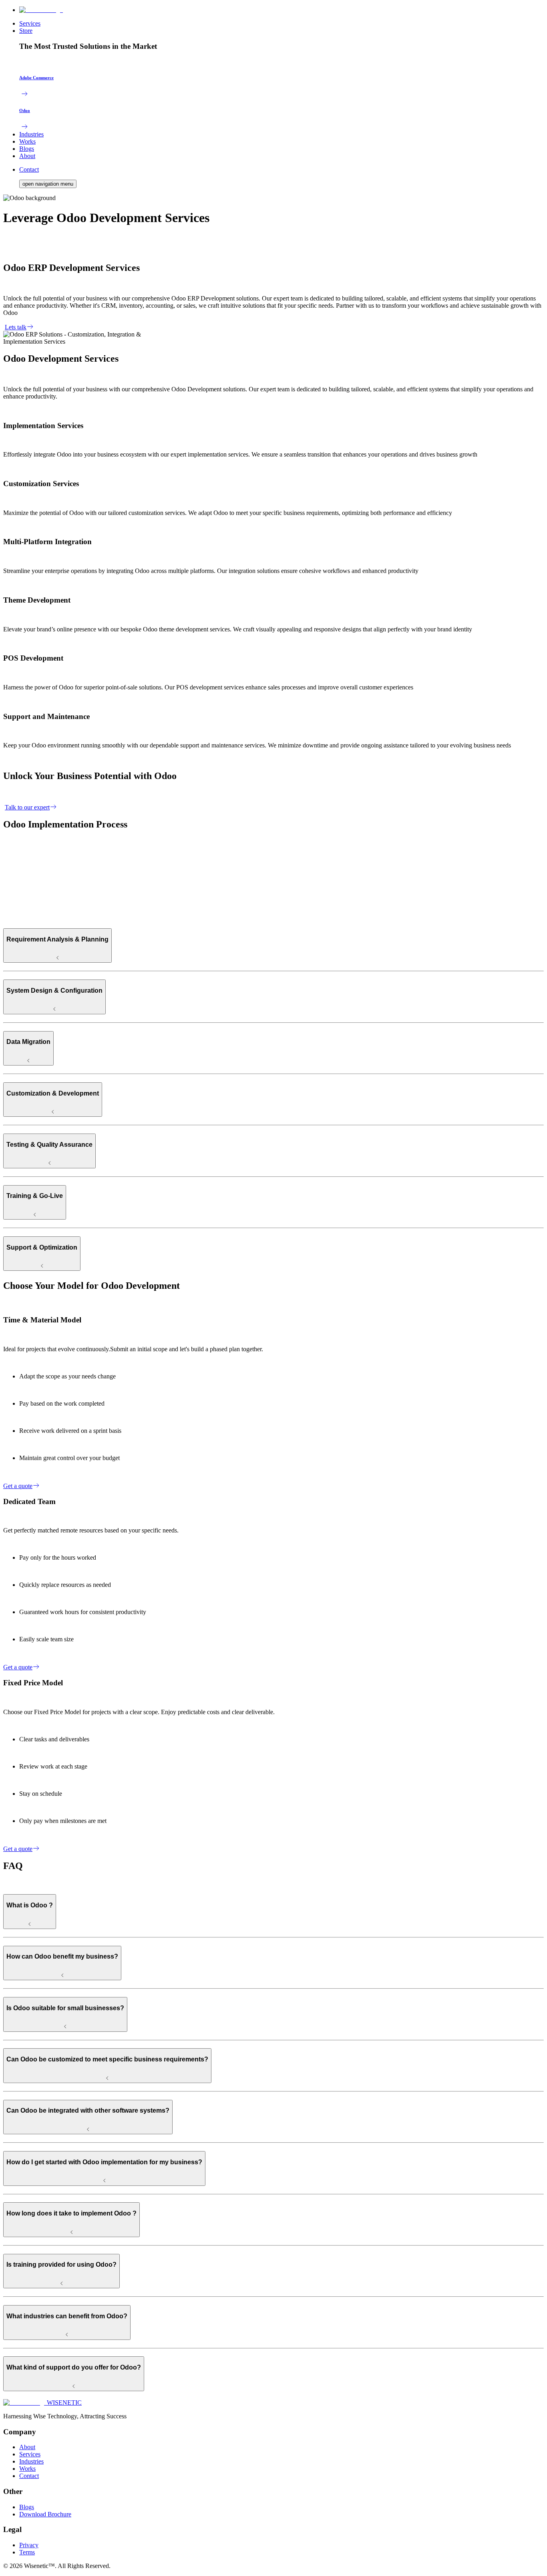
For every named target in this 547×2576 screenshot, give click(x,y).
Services (30, 23)
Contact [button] (29, 169)
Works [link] (27, 2469)
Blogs (27, 149)
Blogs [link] (27, 2507)
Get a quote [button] (18, 1486)
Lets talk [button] (16, 327)
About (27, 156)
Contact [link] (29, 2476)
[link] (42, 2403)
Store (26, 31)
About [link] (27, 2447)
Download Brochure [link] (45, 2514)
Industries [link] (31, 2461)
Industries (31, 134)
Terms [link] (27, 2552)
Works (27, 141)
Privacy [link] (29, 2545)
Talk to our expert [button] (27, 807)
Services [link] (30, 2454)
